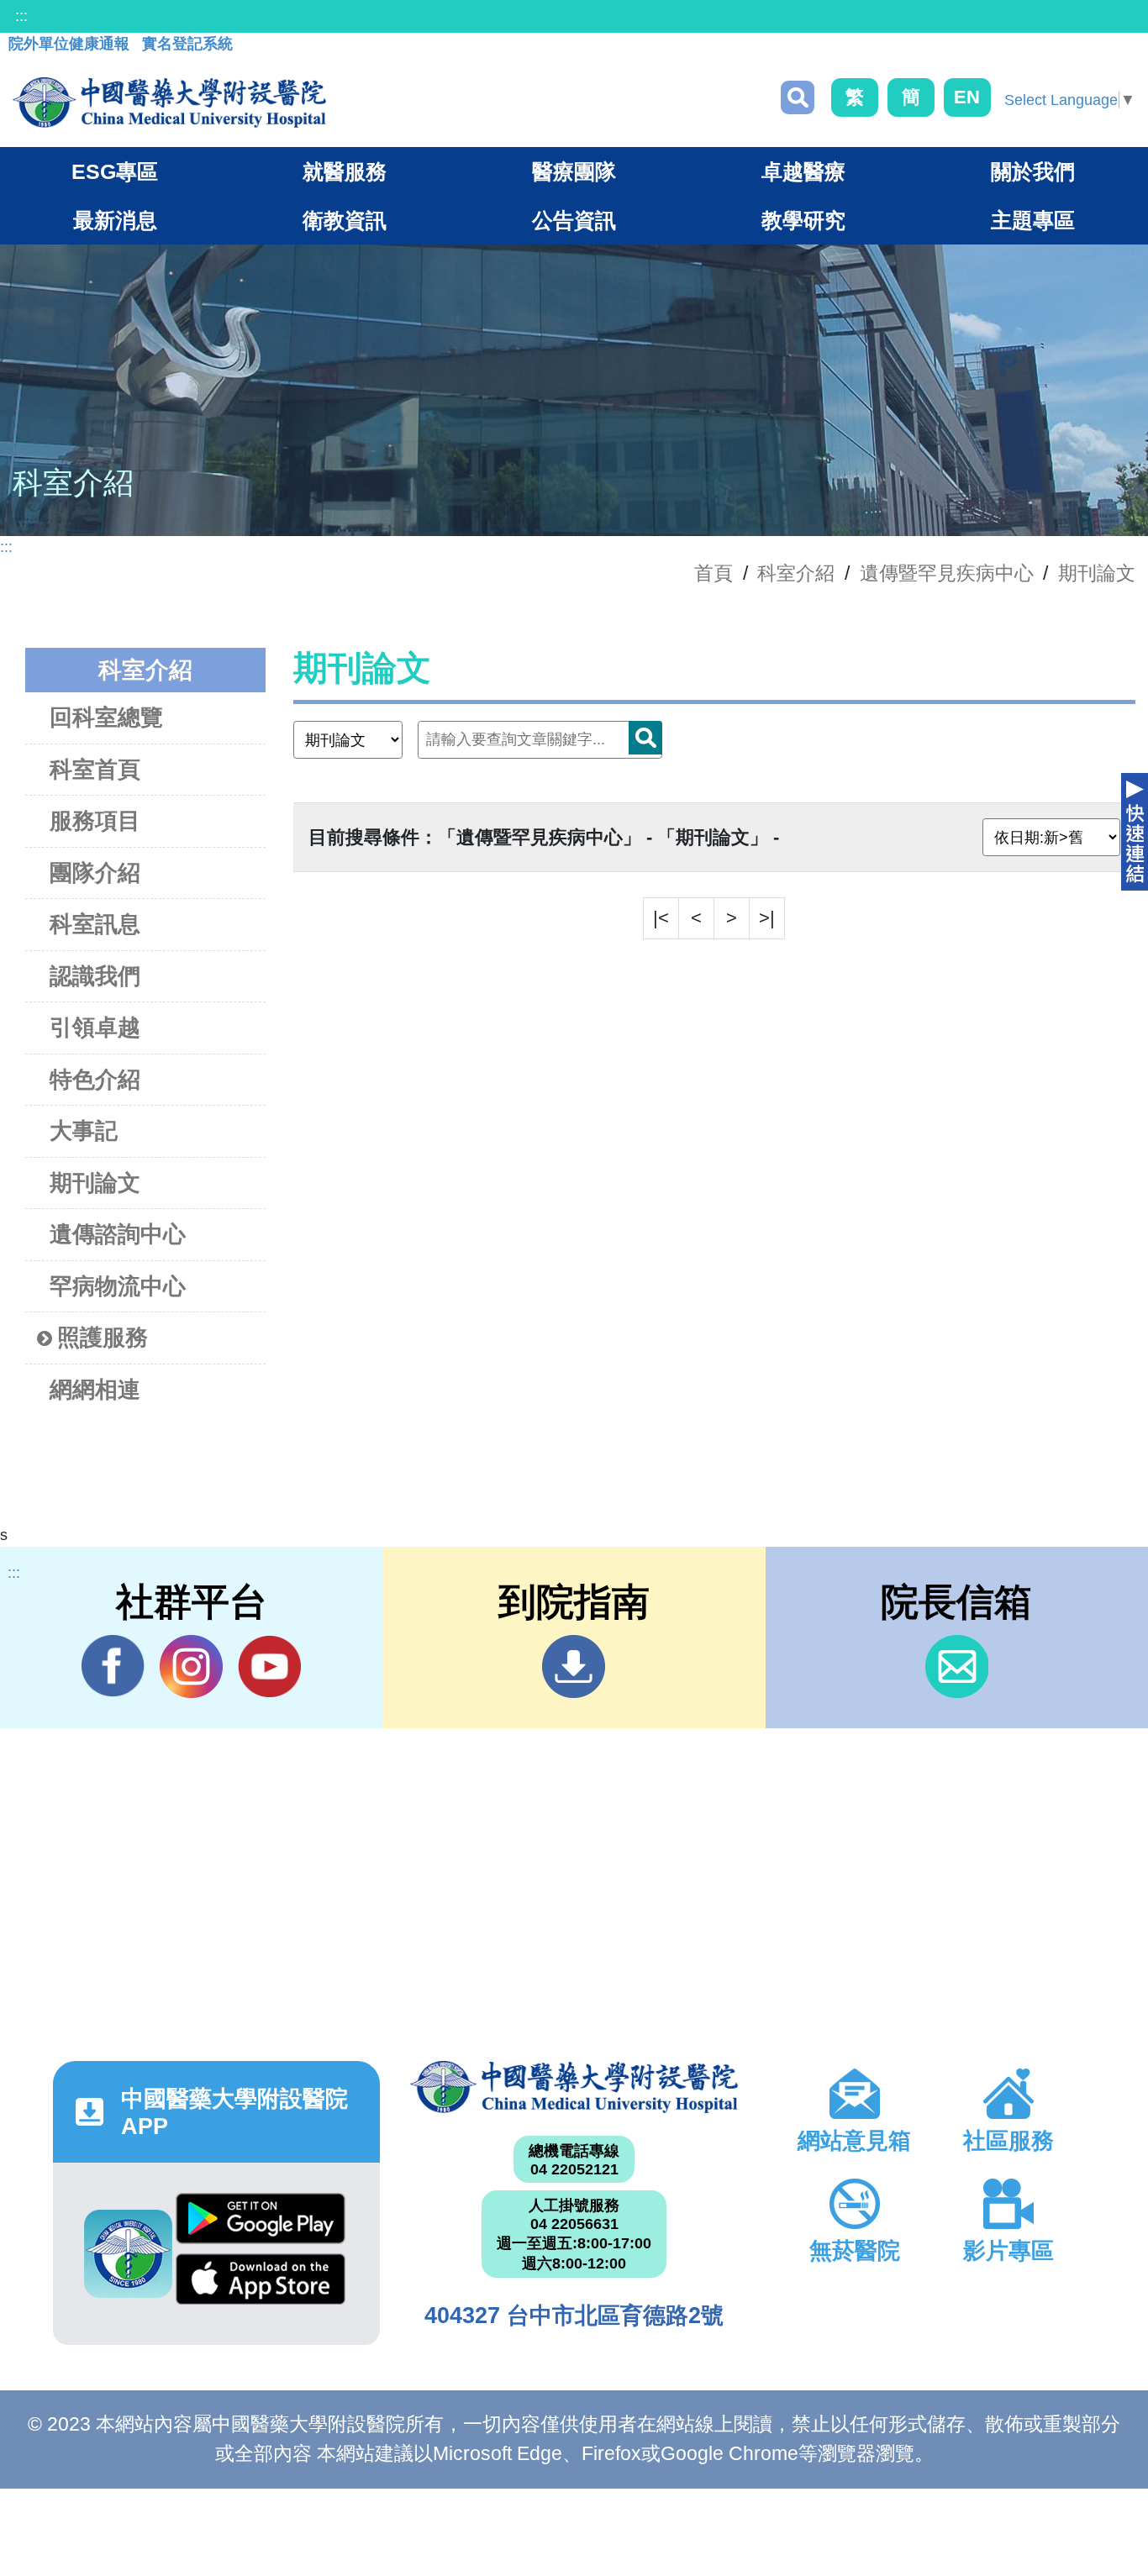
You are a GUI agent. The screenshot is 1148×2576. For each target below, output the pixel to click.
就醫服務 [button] (345, 171)
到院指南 (574, 1667)
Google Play (261, 2223)
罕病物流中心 (118, 1286)
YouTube (269, 1667)
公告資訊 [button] (574, 220)
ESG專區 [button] (115, 171)
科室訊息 (95, 924)
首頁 (714, 573)
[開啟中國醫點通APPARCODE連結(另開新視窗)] (128, 2254)
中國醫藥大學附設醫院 (574, 2087)
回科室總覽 (106, 718)
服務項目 (95, 821)
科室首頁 (95, 770)
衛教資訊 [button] (345, 220)
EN (967, 97)
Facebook (113, 1667)
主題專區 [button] (1033, 220)
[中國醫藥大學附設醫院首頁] (169, 103)
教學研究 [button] (803, 220)
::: (21, 16)
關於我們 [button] (1033, 171)
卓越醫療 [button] (803, 171)
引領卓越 (95, 1028)
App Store (261, 2284)
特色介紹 (95, 1080)
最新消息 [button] (115, 220)
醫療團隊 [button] (574, 171)
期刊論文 (1097, 573)
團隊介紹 (95, 873)
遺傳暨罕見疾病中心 (947, 573)
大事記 (84, 1131)
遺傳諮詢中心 (118, 1234)
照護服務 (103, 1338)
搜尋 (798, 97)
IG (191, 1667)
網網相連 (95, 1390)
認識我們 (95, 976)
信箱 (957, 1667)
